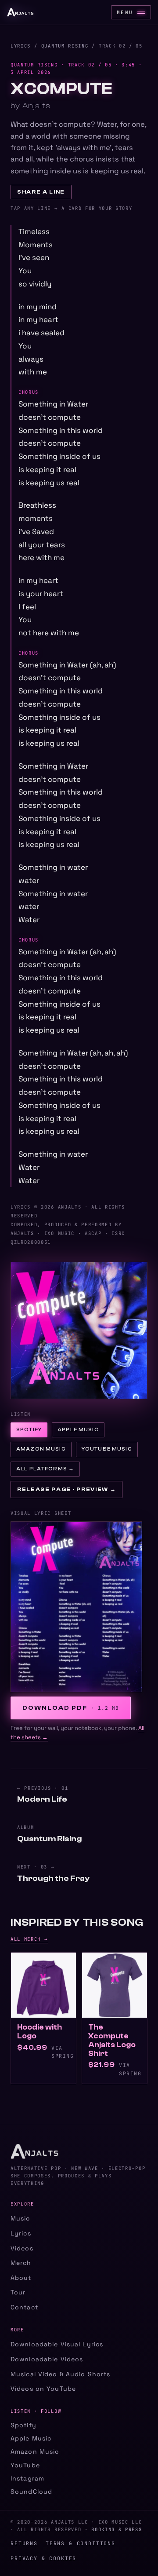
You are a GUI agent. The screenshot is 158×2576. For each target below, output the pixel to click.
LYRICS (21, 46)
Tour (18, 2292)
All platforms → (45, 1469)
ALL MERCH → (29, 1939)
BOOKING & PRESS (117, 2529)
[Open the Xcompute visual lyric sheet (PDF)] (79, 1607)
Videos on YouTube (43, 2389)
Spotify (29, 1430)
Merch (21, 2263)
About (21, 2278)
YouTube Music (107, 1449)
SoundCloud (31, 2492)
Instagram (27, 2478)
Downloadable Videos (47, 2359)
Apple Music (78, 1430)
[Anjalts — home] (20, 12)
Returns (24, 2543)
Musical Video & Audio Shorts (60, 2374)
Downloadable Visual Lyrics (57, 2344)
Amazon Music (41, 1449)
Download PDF (71, 1708)
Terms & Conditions (81, 2543)
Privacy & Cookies (43, 2558)
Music (20, 2218)
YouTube (25, 2465)
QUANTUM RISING (65, 46)
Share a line (41, 192)
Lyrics (21, 2233)
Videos (22, 2248)
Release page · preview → (66, 1489)
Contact (24, 2307)
